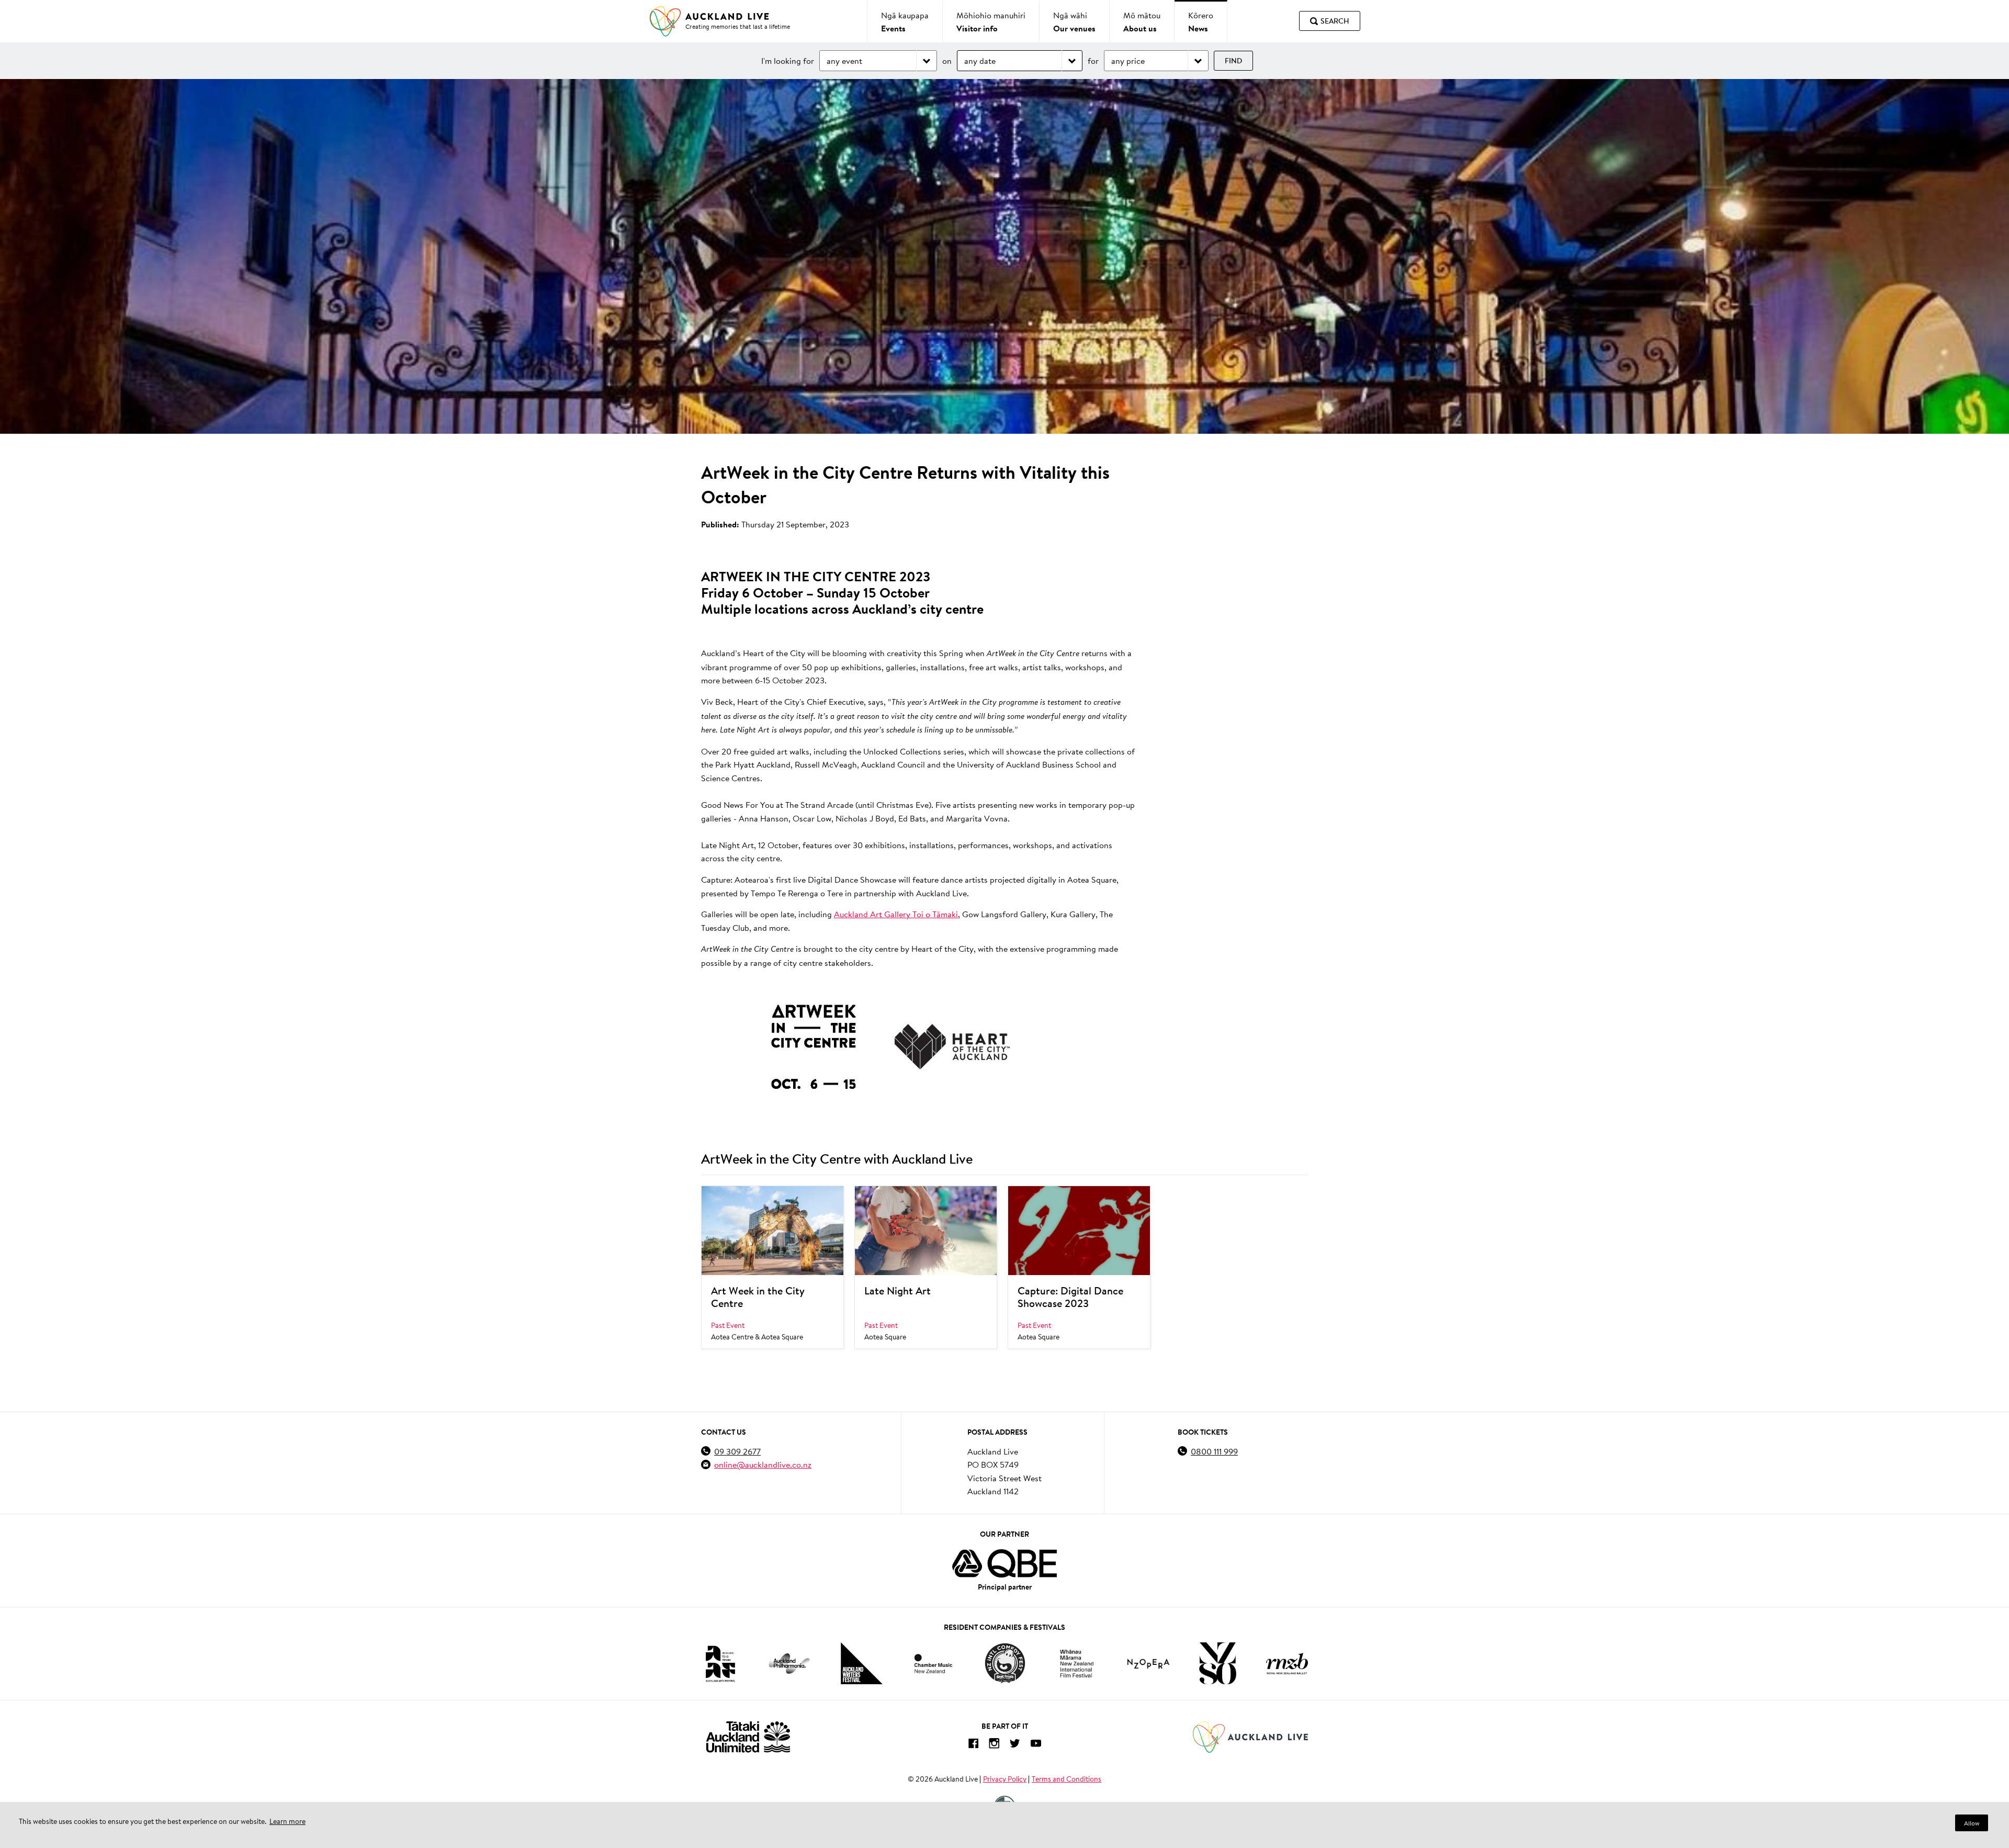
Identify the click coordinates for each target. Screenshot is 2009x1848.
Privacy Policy (1005, 1779)
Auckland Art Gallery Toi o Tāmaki (896, 914)
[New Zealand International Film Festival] (1077, 1664)
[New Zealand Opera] (1148, 1664)
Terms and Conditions (1066, 1779)
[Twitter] (1015, 1745)
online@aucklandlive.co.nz (763, 1464)
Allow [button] (1972, 1823)
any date (980, 60)
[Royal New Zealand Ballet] (1287, 1664)
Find (1233, 61)
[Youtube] (1036, 1745)
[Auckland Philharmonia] (789, 1664)
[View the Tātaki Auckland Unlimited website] (748, 1737)
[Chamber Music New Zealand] (933, 1664)
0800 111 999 (1214, 1451)
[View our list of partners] (1004, 1563)
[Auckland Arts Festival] (720, 1663)
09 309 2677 (737, 1451)
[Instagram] (994, 1745)
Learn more (287, 1821)
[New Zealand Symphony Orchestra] (1217, 1663)
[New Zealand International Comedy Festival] (1005, 1663)
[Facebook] (973, 1745)
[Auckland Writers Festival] (862, 1663)
